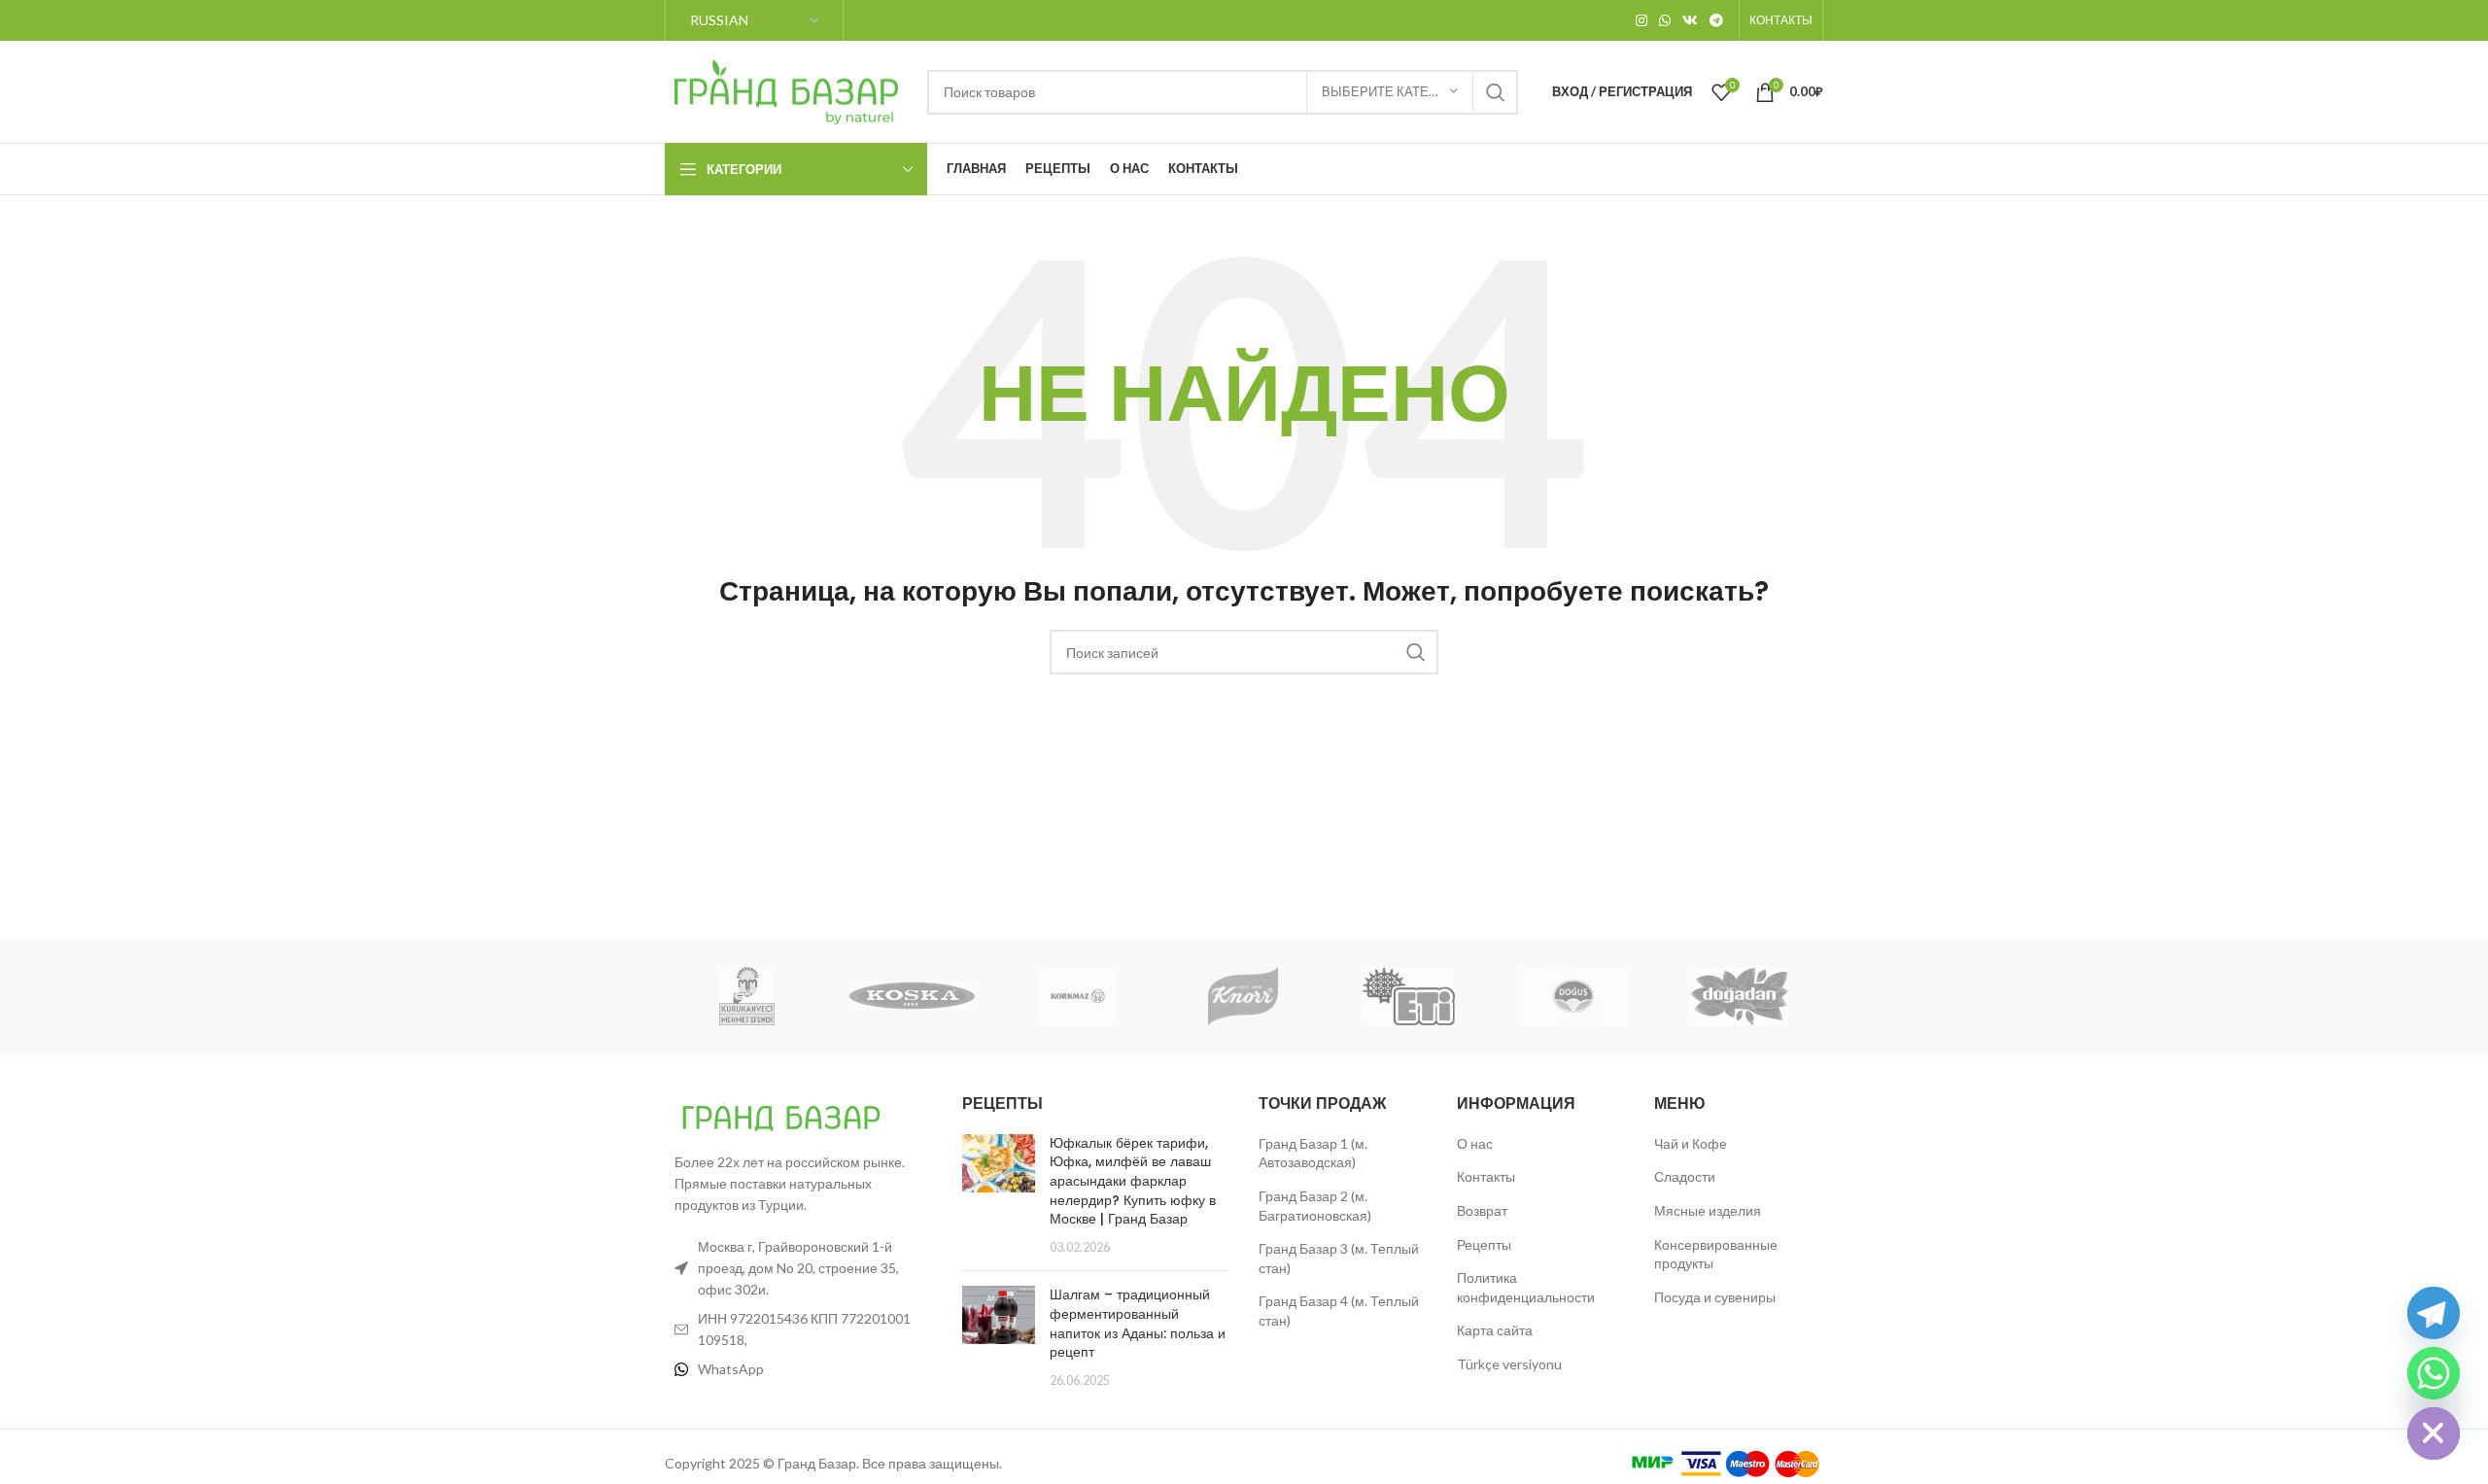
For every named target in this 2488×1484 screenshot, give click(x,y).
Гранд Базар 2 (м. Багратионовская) (1315, 1206)
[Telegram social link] (1716, 20)
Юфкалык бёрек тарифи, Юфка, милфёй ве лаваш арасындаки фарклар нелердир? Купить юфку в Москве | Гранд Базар (1133, 1181)
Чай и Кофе (1691, 1143)
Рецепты (1484, 1244)
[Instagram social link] (1641, 20)
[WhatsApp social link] (1665, 20)
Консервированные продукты (1716, 1254)
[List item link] (799, 1369)
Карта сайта (1495, 1330)
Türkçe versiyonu (1509, 1364)
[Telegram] (2434, 1313)
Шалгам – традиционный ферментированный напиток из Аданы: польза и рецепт (1138, 1323)
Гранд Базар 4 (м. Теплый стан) (1339, 1311)
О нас (1475, 1143)
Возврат (1482, 1210)
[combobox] (1223, 92)
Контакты (1486, 1176)
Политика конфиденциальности (1526, 1287)
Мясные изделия (1708, 1210)
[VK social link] (1690, 20)
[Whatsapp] (2434, 1373)
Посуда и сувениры (1715, 1297)
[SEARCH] (1496, 92)
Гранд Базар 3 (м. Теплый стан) (1339, 1258)
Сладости (1685, 1176)
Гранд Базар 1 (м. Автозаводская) (1313, 1153)
